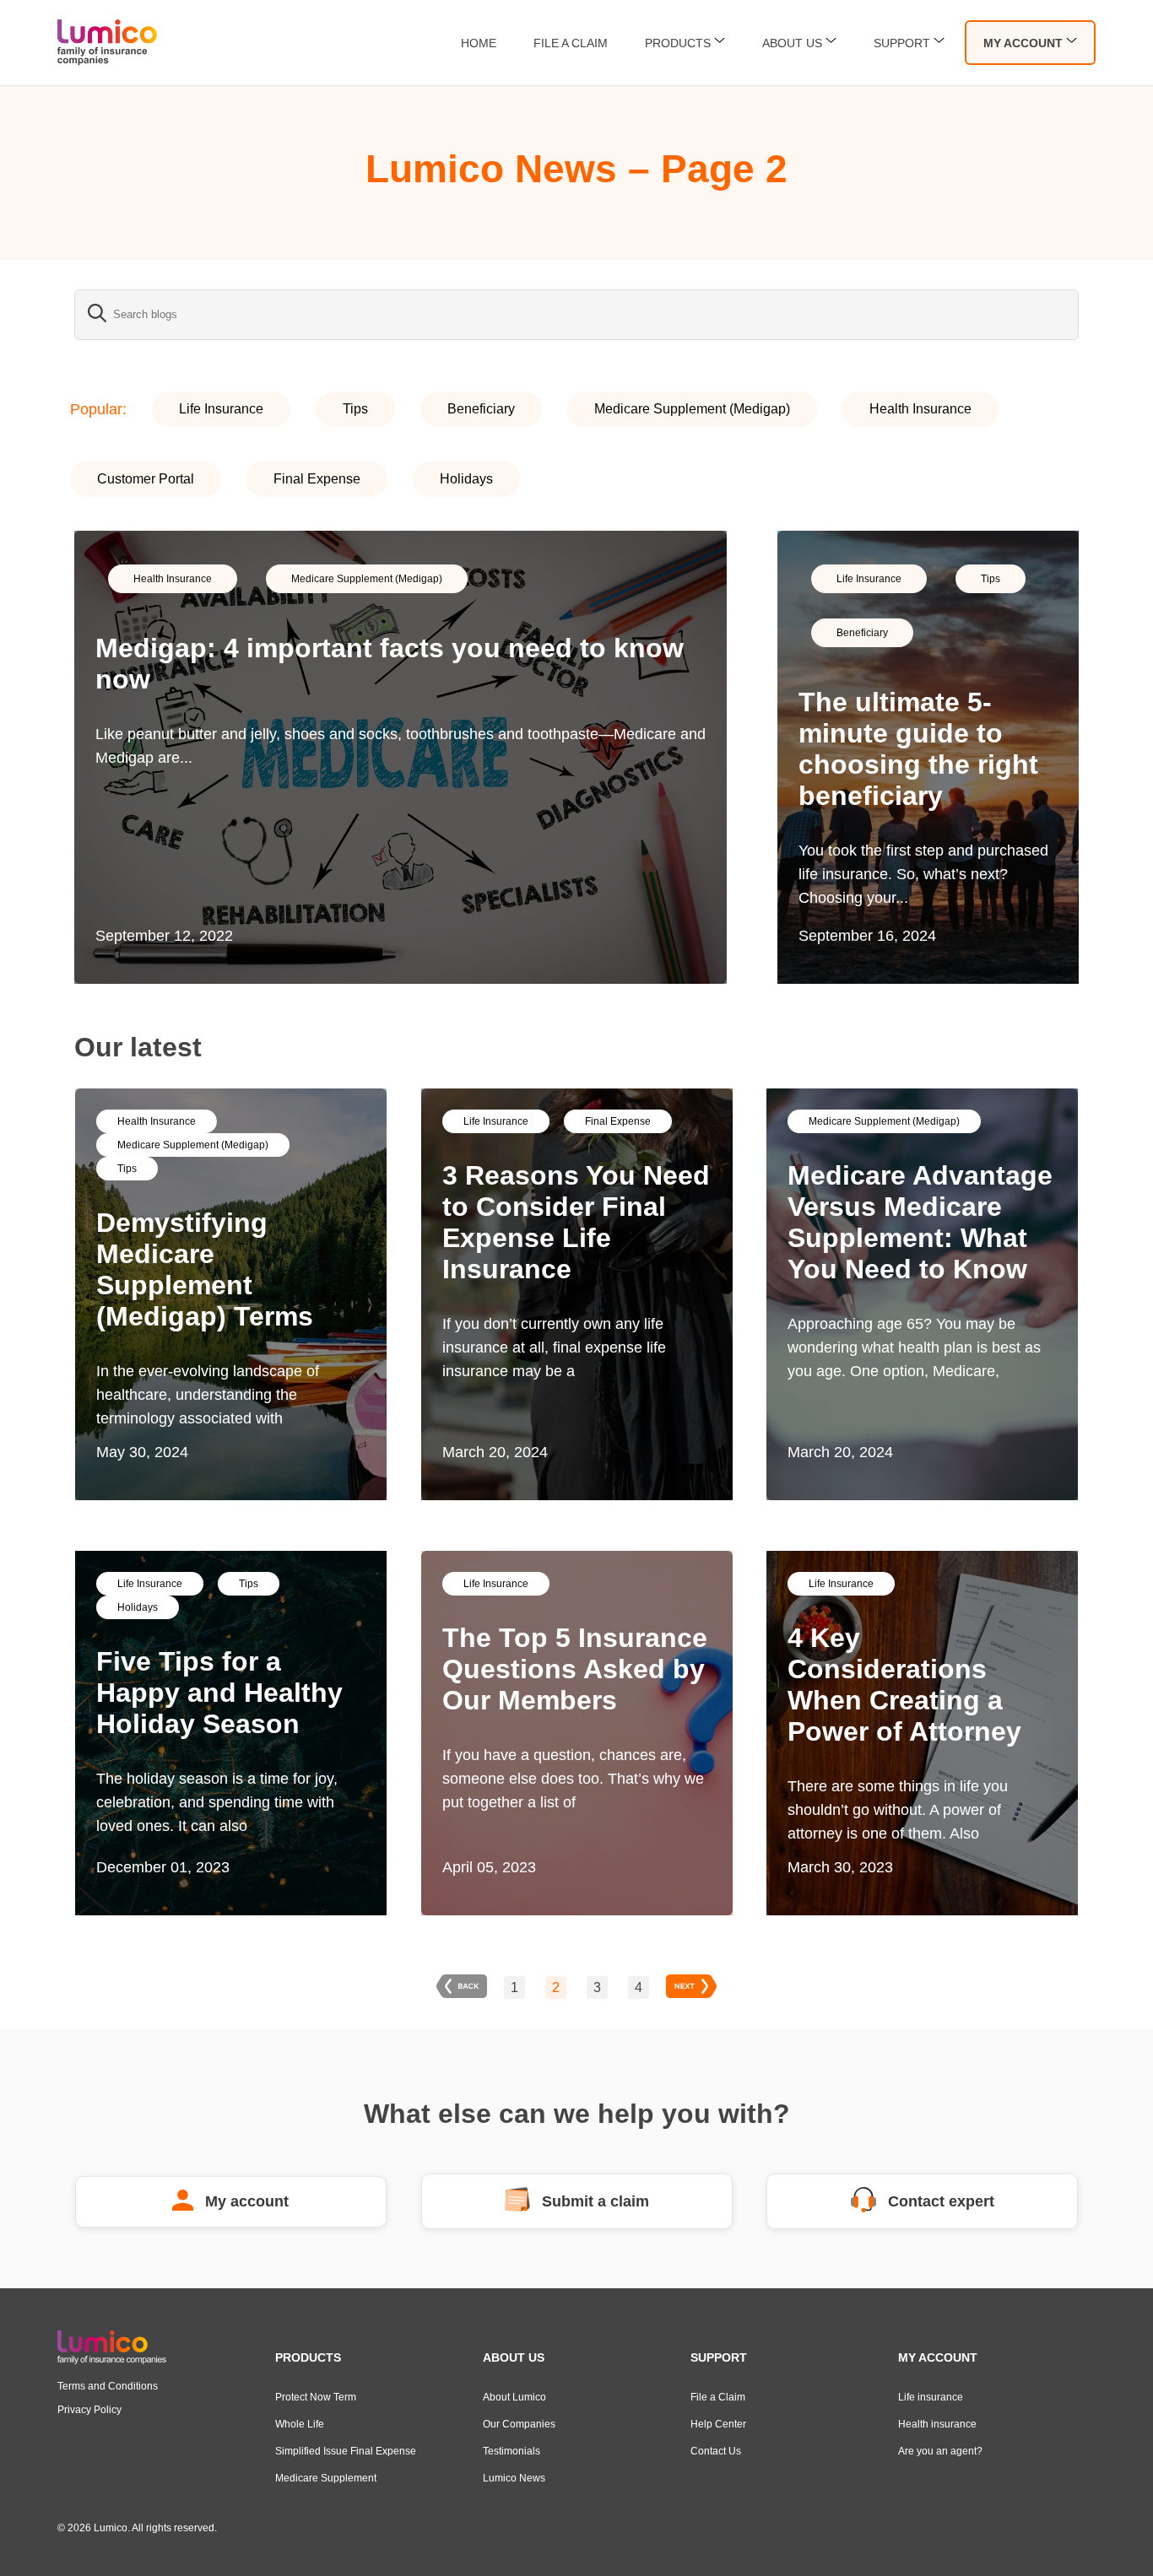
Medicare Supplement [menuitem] (326, 2478)
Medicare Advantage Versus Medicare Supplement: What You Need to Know (920, 1222)
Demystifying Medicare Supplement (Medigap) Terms (205, 1269)
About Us (792, 43)
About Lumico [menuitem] (514, 2397)
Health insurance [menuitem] (937, 2424)
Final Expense (317, 479)
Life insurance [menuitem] (931, 2397)
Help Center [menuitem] (718, 2424)
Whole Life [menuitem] (300, 2424)
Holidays (466, 479)
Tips (355, 409)
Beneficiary (481, 409)
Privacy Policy (89, 2410)
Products (678, 43)
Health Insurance (920, 409)
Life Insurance (221, 409)
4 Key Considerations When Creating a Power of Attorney (904, 1685)
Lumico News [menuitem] (514, 2478)
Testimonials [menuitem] (512, 2451)
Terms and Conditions (108, 2386)
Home (479, 43)
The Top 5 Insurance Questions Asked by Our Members (575, 1669)
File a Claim (571, 43)
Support (902, 43)
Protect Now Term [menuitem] (316, 2397)
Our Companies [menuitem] (519, 2424)
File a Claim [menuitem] (718, 2397)
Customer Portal (146, 479)
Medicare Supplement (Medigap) (692, 409)
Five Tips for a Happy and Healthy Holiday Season (219, 1693)
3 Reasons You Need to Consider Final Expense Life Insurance (576, 1222)
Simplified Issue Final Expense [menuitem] (346, 2451)
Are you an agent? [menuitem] (940, 2451)
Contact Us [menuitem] (716, 2451)
